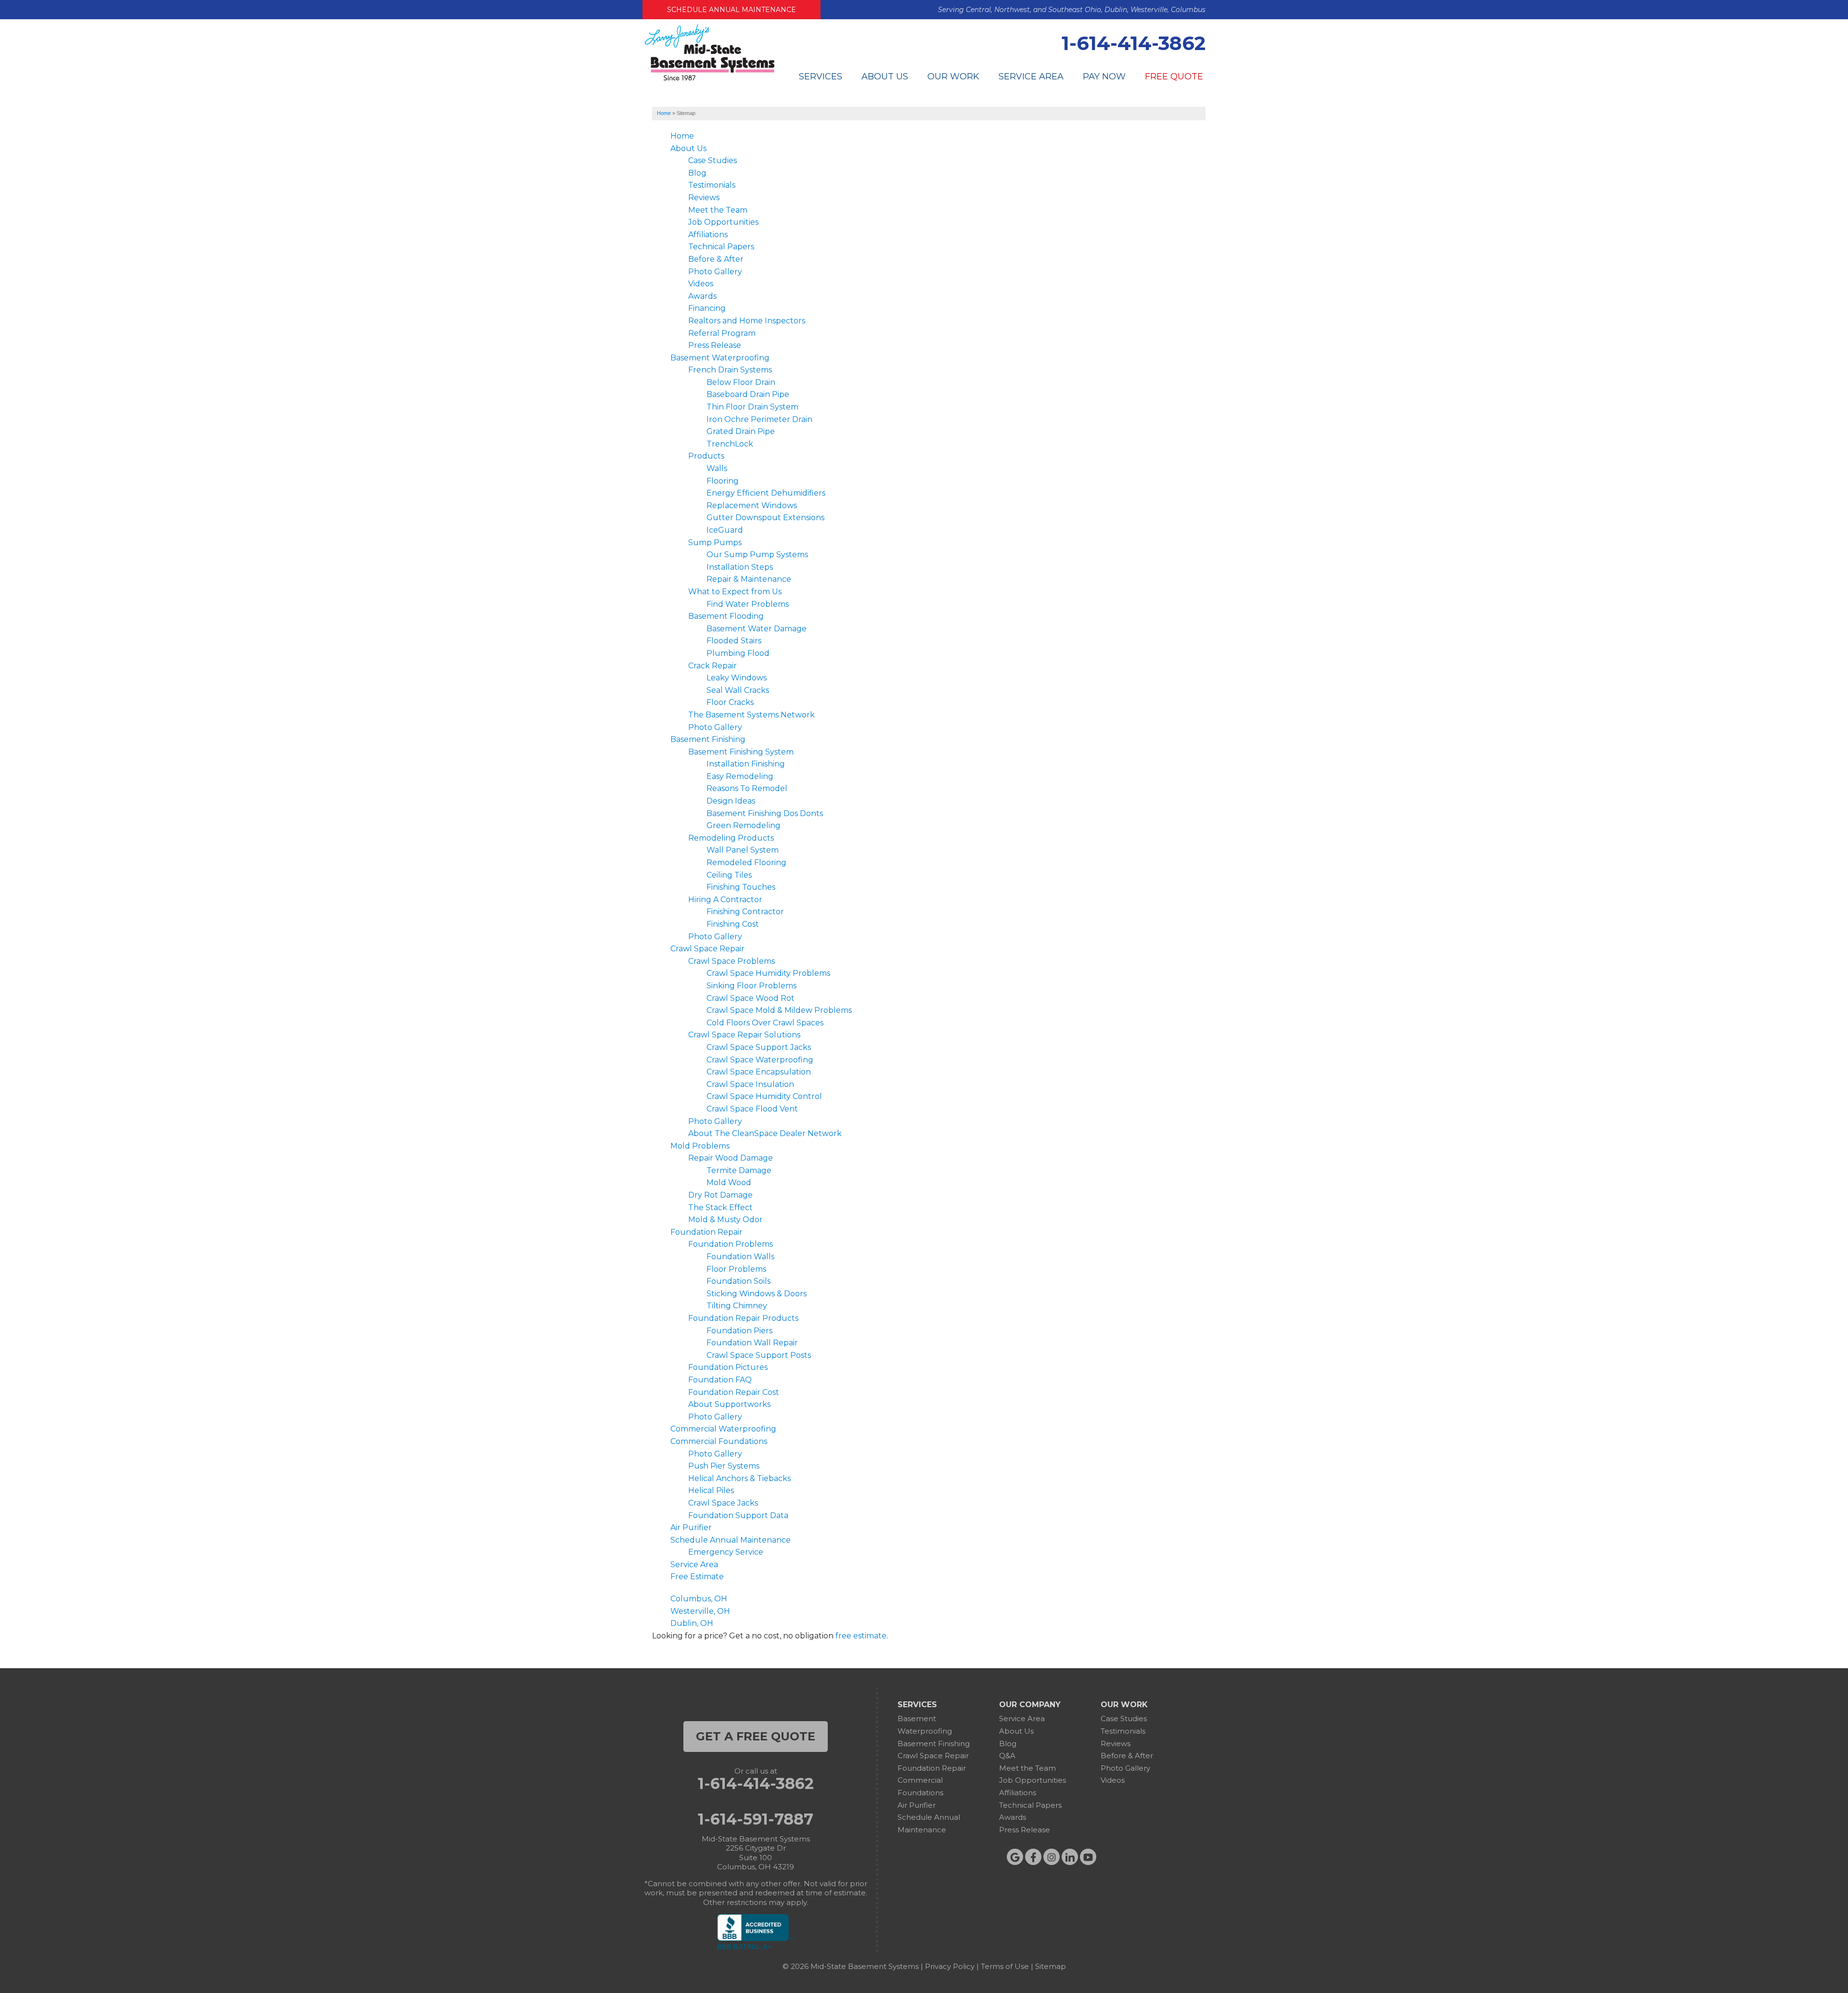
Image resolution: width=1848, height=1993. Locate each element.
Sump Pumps (715, 543)
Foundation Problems (731, 1244)
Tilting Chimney (737, 1306)
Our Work (953, 77)
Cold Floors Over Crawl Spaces (765, 1023)
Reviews (704, 198)
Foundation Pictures (728, 1367)
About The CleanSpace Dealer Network (765, 1133)
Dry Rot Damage (720, 1195)
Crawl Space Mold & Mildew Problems (779, 1010)
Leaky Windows (737, 678)
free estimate (861, 1636)
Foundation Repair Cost (734, 1392)
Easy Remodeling (740, 776)
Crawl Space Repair (707, 949)
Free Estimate (697, 1577)
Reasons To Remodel (747, 788)
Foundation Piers (739, 1331)
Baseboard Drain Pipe (748, 394)
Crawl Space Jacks (723, 1503)
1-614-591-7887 (756, 1819)
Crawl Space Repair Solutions (744, 1035)
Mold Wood (729, 1182)
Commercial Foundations (719, 1441)
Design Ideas (731, 801)
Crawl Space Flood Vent (752, 1109)
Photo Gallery (715, 272)
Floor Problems (736, 1269)
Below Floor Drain (741, 382)
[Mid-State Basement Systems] (709, 79)
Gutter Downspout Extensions (765, 517)
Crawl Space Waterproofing (760, 1060)
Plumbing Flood (738, 653)
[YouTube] (1088, 1857)
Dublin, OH (692, 1623)
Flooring (723, 481)
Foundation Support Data (738, 1515)
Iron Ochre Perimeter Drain (759, 419)
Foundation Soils (738, 1281)
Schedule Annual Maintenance (731, 10)
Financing (707, 308)
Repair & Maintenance (749, 579)
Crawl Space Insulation (750, 1084)
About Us (885, 77)
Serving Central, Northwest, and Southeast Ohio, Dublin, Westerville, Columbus (1072, 10)
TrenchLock (730, 444)
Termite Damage (739, 1170)
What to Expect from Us (735, 592)
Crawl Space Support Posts (759, 1355)
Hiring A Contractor (725, 900)
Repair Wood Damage (731, 1158)
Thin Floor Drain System (752, 407)
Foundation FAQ (720, 1380)
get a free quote (756, 1736)
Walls (717, 468)
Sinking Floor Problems (751, 986)
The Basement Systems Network (751, 715)
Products (706, 456)
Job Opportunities (723, 222)
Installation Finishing (746, 764)
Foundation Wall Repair (752, 1343)
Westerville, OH (700, 1611)
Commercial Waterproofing (723, 1429)
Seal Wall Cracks (738, 690)
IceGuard (725, 530)
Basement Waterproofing (720, 358)
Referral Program (722, 333)
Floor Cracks (730, 702)
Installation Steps (740, 567)
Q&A (1007, 1756)
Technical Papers (721, 247)
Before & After (716, 259)
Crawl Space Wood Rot (751, 998)
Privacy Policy (950, 1966)
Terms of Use (1005, 1966)
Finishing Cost (733, 924)
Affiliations (708, 235)
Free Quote (1174, 77)
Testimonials (712, 185)
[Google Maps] (1015, 1857)
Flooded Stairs (734, 641)
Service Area (1031, 77)
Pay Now (1104, 77)
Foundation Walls (740, 1257)
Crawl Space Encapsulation (759, 1072)
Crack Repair (712, 666)
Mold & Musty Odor (725, 1220)
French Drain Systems (730, 370)
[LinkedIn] (1070, 1857)
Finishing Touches (741, 887)
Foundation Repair (706, 1232)
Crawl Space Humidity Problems (768, 973)
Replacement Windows (752, 505)
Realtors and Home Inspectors (747, 321)
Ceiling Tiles (729, 875)
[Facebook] (1033, 1857)
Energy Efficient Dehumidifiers (766, 493)
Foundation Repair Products (743, 1318)
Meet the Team (718, 210)
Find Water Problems (748, 604)
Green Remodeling (744, 825)
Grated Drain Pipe (741, 431)
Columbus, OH (699, 1599)
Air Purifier (691, 1527)
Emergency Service (726, 1552)
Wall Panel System (743, 850)
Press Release (715, 345)
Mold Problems (700, 1146)
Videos (701, 284)
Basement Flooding (726, 616)
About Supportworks (729, 1404)
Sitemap (1051, 1966)
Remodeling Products (731, 838)
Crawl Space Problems (731, 961)
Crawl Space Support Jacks (759, 1047)
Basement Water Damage (757, 629)
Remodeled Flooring (746, 862)
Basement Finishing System (741, 752)
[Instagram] (1052, 1857)
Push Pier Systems (724, 1466)
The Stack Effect (720, 1207)
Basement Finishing (708, 739)
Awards (702, 296)
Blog (697, 173)
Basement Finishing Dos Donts (765, 813)
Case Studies (712, 160)
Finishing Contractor (745, 912)
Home (682, 136)
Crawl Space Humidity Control (764, 1096)
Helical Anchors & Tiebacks (739, 1478)
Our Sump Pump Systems (757, 555)
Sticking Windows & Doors (757, 1294)
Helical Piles (711, 1490)
